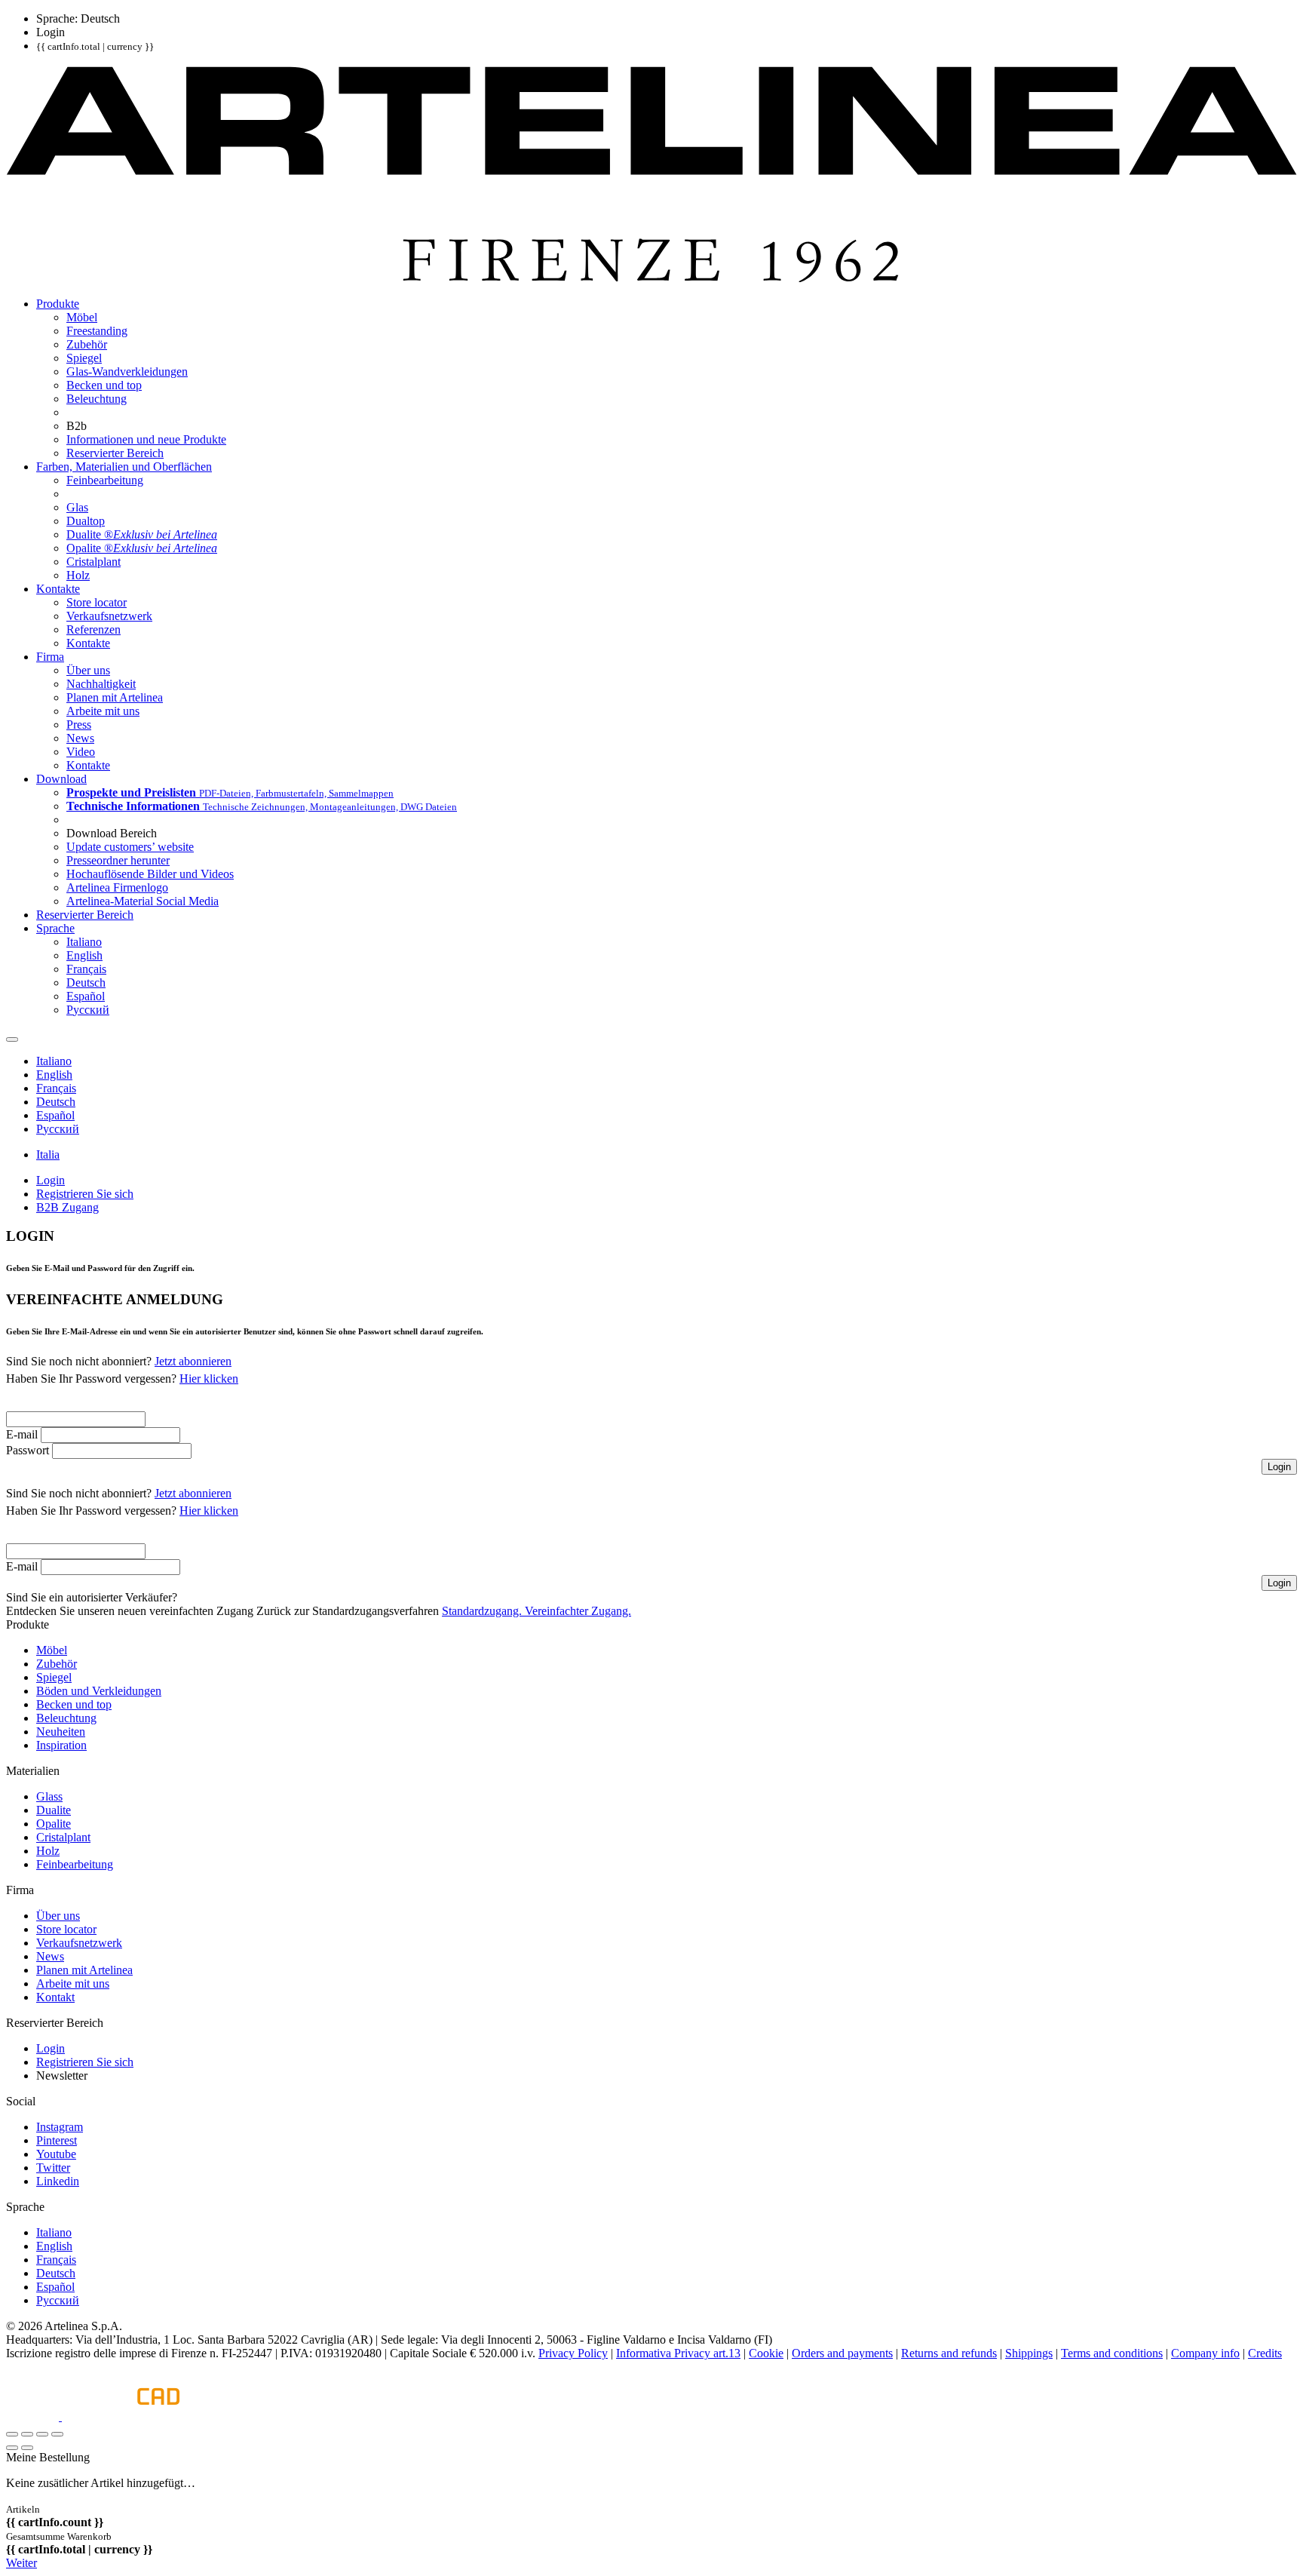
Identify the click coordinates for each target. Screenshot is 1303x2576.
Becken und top (74, 1704)
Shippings (1029, 2353)
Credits (1265, 2353)
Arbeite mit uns (73, 1983)
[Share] (27, 2434)
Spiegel (54, 1677)
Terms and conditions (1112, 2353)
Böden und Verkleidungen (99, 1691)
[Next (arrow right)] (27, 2448)
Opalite (54, 1824)
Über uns (58, 1916)
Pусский (58, 2300)
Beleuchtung (66, 1718)
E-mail (22, 1434)
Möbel (52, 1650)
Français (56, 2260)
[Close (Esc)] (12, 2434)
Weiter (21, 2563)
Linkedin (58, 2181)
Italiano (54, 2232)
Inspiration (61, 1745)
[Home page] (651, 278)
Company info (1205, 2353)
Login (51, 2048)
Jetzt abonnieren (193, 1361)
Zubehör (57, 1664)
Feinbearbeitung (75, 1864)
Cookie (766, 2353)
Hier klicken (209, 1379)
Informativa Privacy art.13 (678, 2353)
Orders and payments (842, 2353)
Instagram (60, 2127)
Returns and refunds (949, 2353)
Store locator (66, 1929)
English (54, 2246)
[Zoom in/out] (57, 2434)
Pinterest (57, 2140)
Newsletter (62, 2076)
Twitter (53, 2168)
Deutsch (56, 2273)
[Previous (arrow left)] (12, 2448)
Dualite (54, 1810)
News (50, 1956)
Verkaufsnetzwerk (79, 1943)
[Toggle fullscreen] (42, 2434)
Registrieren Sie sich (85, 2062)
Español (55, 2287)
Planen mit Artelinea (84, 1970)
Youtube (56, 2154)
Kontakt (55, 1997)
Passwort (28, 1450)
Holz (48, 1851)
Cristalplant (63, 1837)
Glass (49, 1796)
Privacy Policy (573, 2353)
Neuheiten (61, 1732)
